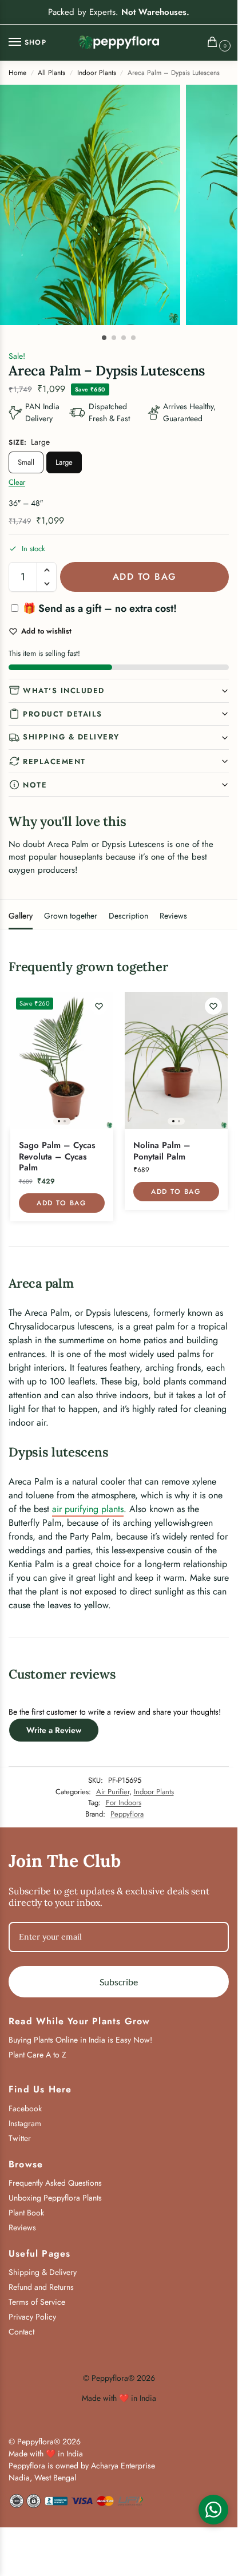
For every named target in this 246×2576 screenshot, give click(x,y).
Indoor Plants (97, 73)
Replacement (54, 761)
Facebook (25, 2108)
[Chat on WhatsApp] (213, 2510)
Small (26, 462)
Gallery (21, 916)
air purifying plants (88, 1509)
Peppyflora (127, 1814)
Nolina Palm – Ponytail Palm (162, 1151)
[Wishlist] (99, 1006)
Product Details (63, 714)
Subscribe (119, 1982)
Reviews (173, 916)
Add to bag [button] (61, 1203)
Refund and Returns (41, 2287)
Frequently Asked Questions (55, 2183)
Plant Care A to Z (37, 2055)
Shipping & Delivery (71, 737)
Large (64, 462)
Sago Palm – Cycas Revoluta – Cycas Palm (57, 1157)
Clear (17, 482)
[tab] (21, 915)
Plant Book (26, 2213)
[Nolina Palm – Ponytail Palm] (176, 1061)
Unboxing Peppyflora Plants (55, 2198)
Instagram (25, 2123)
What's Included (64, 691)
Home (17, 73)
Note (35, 785)
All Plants (51, 73)
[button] (215, 43)
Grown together (71, 916)
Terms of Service (37, 2302)
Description (128, 916)
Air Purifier (113, 1792)
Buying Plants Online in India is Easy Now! (80, 2040)
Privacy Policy (32, 2317)
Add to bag (145, 577)
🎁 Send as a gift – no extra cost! (98, 608)
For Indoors (124, 1803)
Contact (21, 2332)
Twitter (20, 2138)
